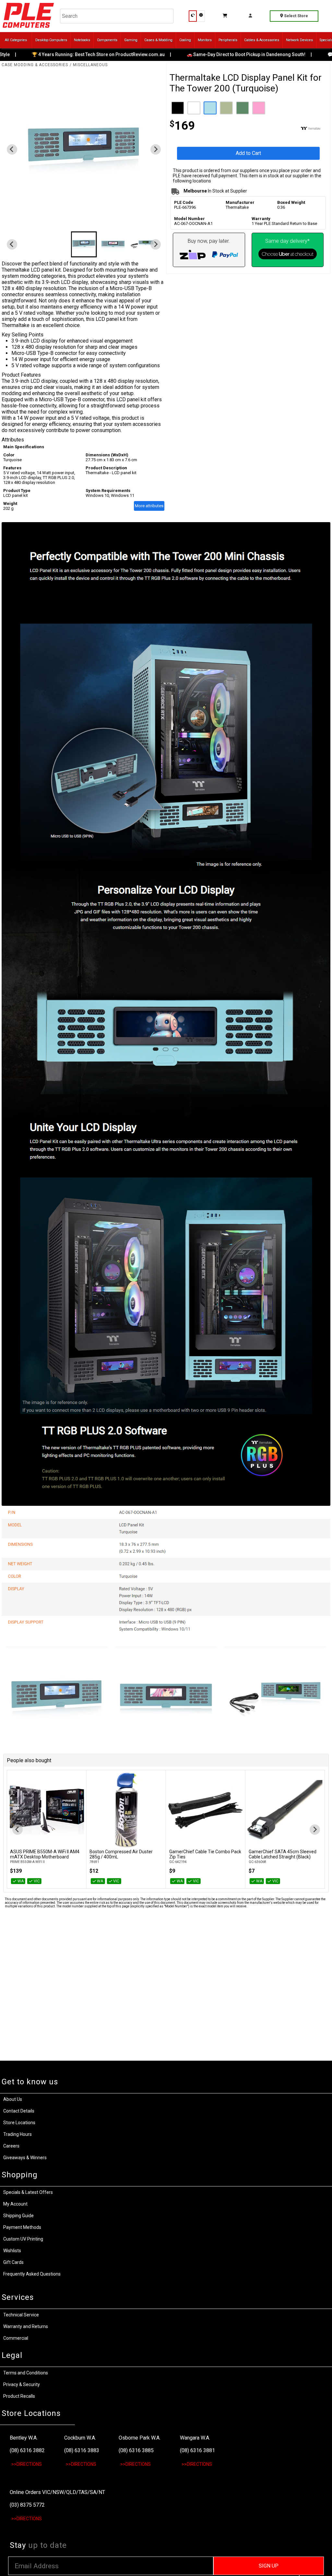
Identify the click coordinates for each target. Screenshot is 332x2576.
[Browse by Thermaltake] (288, 129)
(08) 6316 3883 (82, 2450)
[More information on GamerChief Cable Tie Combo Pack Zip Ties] (126, 1810)
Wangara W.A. (195, 2438)
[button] (84, 244)
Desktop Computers (51, 40)
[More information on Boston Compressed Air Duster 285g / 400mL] (46, 1810)
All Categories (16, 40)
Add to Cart (248, 153)
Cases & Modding (158, 40)
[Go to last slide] (12, 149)
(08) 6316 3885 (136, 2450)
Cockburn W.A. (80, 2438)
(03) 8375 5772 (27, 2505)
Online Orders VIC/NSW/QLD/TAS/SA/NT (57, 2492)
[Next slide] (156, 149)
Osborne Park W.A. (140, 2438)
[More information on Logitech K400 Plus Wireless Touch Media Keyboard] (285, 1810)
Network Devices (299, 40)
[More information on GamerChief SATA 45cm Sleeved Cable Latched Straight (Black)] (206, 1810)
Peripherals (228, 40)
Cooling (185, 40)
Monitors (205, 40)
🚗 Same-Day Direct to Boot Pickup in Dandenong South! (219, 54)
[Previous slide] (18, 1830)
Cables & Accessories (262, 40)
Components (107, 40)
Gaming (131, 40)
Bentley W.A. (24, 2438)
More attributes (149, 506)
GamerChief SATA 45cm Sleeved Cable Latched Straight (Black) (203, 1854)
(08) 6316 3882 (27, 2450)
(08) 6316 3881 (197, 2450)
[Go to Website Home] (28, 29)
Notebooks (82, 40)
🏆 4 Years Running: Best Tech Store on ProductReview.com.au (71, 54)
